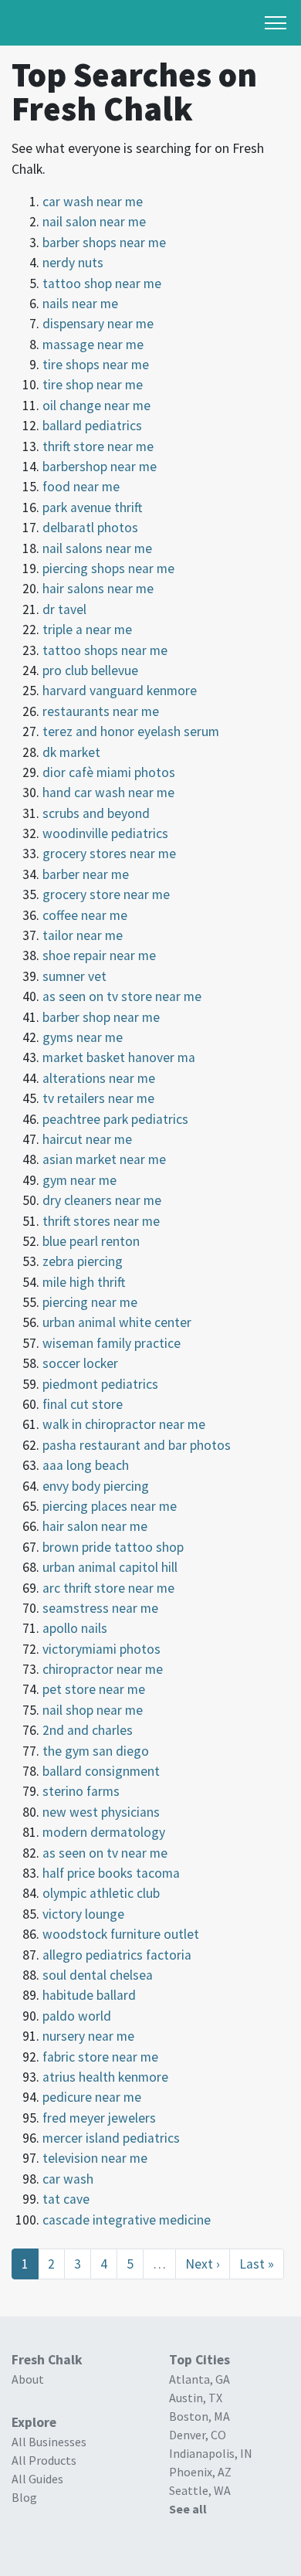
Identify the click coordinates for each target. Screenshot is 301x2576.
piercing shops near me (108, 568)
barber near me (86, 874)
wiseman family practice (112, 1343)
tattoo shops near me (105, 650)
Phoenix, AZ (200, 2472)
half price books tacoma (111, 1873)
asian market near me (104, 1159)
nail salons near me (97, 548)
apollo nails (75, 1628)
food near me (81, 487)
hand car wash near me (108, 792)
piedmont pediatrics (100, 1384)
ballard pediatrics (92, 426)
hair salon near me (95, 1526)
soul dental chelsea (98, 1975)
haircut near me (87, 1139)
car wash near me (93, 202)
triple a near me (87, 630)
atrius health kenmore (105, 2077)
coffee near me (85, 915)
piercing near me (90, 1302)
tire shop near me (93, 385)
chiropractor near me (103, 1669)
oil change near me (96, 406)
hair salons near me (98, 589)
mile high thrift (84, 1282)
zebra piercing (83, 1261)
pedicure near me (92, 2097)
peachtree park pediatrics (115, 1119)
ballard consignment (101, 1771)
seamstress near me (100, 1608)
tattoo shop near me (102, 283)
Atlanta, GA (200, 2379)
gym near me (79, 1180)
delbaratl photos (90, 528)
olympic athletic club (101, 1893)
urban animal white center (117, 1322)
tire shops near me (96, 365)
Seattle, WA (200, 2490)
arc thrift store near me (108, 1588)
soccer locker (80, 1363)
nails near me (80, 304)
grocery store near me (106, 894)
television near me (95, 2158)
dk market (71, 752)
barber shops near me (104, 243)
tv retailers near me (98, 1098)
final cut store (83, 1404)
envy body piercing (96, 1486)
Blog (24, 2497)
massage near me (93, 344)
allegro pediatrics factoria (117, 1955)
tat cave (66, 2199)
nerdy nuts (73, 263)
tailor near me (83, 935)
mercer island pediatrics (111, 2138)
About (28, 2379)
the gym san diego (96, 1751)
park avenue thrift (92, 507)
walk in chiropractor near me (124, 1424)
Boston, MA (200, 2416)
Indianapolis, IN (211, 2453)
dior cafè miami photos (109, 772)
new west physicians (101, 1812)
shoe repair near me (99, 955)
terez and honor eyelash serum (131, 731)
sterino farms (81, 1791)
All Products (44, 2460)
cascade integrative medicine (127, 2220)
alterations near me (99, 1078)
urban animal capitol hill (110, 1567)
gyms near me (83, 1037)
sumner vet (74, 976)
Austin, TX (196, 2398)
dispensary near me (98, 324)
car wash (68, 2179)
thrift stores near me (101, 1221)
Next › (203, 2264)
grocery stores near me (109, 854)
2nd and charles (88, 1730)
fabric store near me (100, 2057)
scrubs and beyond (96, 813)
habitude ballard (89, 1995)
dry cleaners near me (102, 1200)
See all (188, 2509)
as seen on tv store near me (122, 996)
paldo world (77, 2016)
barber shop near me (101, 1017)
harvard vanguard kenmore (120, 691)
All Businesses (49, 2442)
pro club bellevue (90, 670)
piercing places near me (110, 1506)
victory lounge (83, 1914)
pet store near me (94, 1689)
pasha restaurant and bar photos (137, 1445)
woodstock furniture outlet (121, 1934)
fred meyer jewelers (99, 2118)
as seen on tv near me (105, 1853)
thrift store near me (98, 446)
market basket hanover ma (119, 1057)
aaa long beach (86, 1465)
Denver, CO (198, 2435)
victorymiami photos (101, 1649)
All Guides (37, 2479)
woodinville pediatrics (105, 833)
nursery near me (88, 2036)
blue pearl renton (91, 1241)
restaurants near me (101, 711)
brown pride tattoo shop (113, 1547)
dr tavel (64, 609)
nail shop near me (93, 1710)
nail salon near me (94, 222)
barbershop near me (100, 467)
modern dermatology (104, 1832)
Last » (257, 2264)
